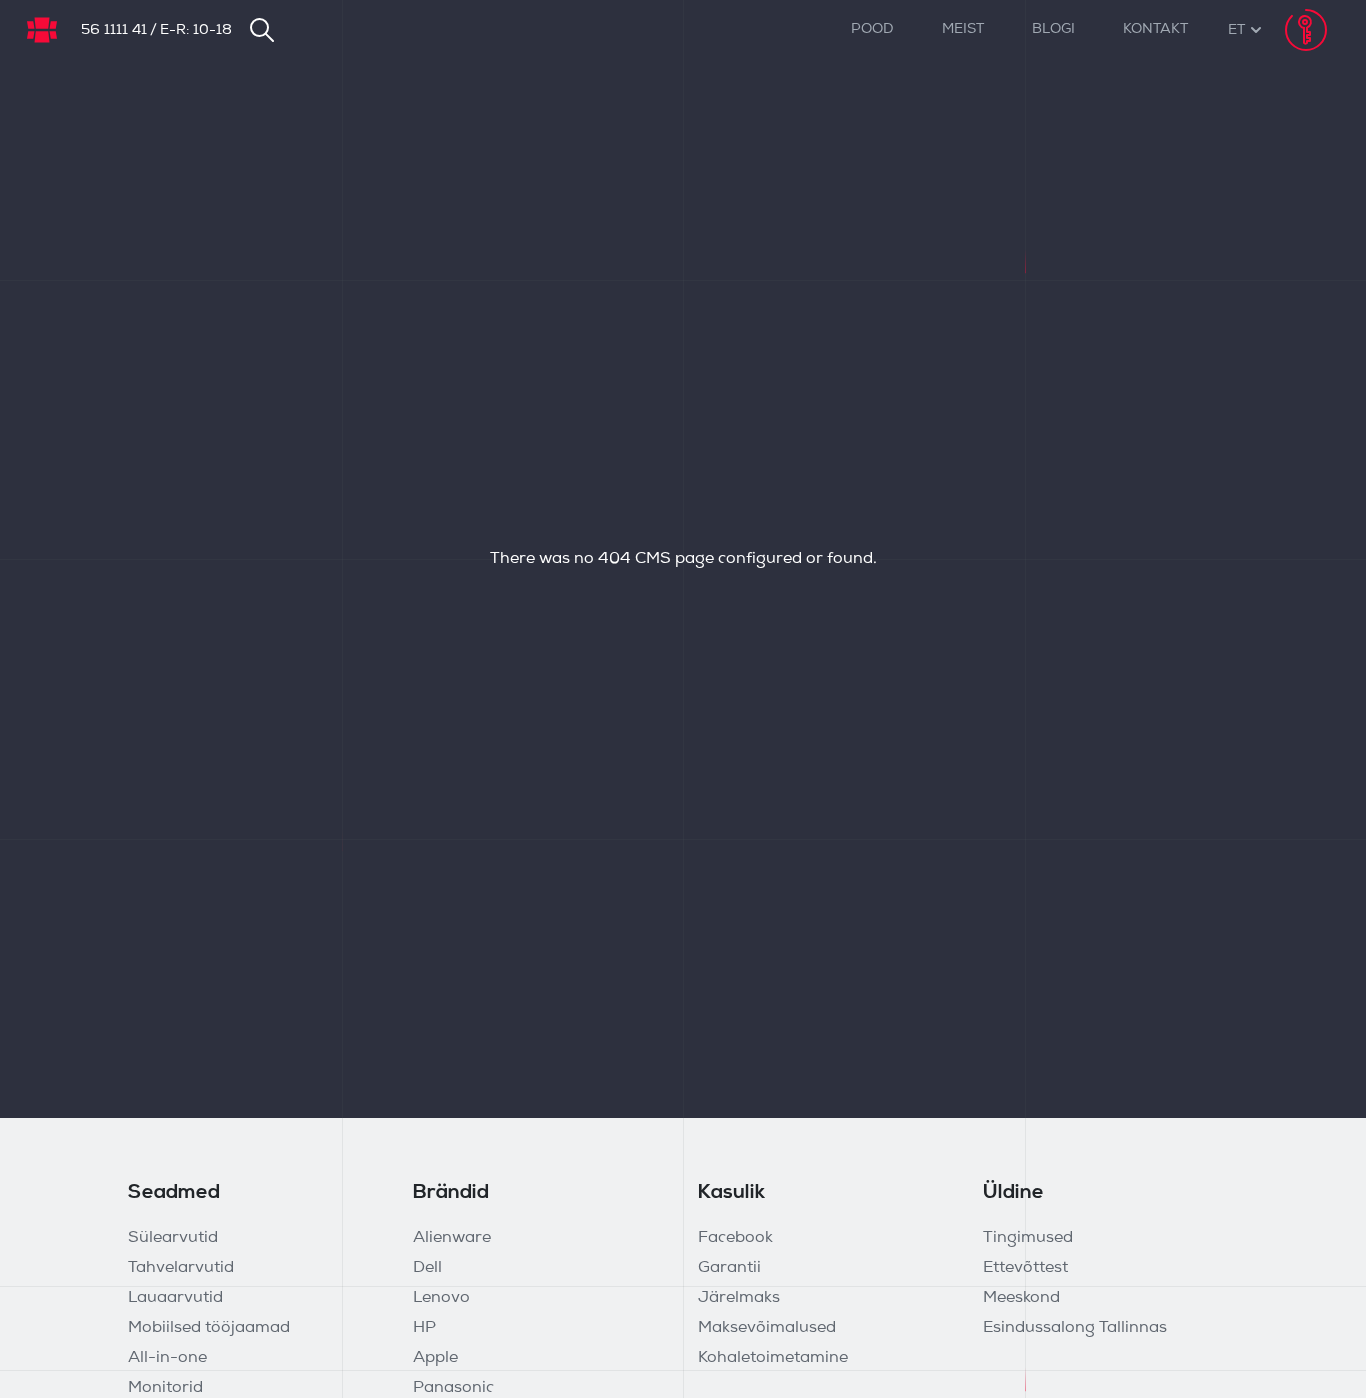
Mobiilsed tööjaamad (209, 1328)
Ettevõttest (1025, 1268)
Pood (872, 29)
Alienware (452, 1238)
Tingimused (1028, 1238)
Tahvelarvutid (181, 1268)
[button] (1236, 30)
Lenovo (441, 1298)
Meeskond (1021, 1298)
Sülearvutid (173, 1238)
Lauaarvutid (175, 1298)
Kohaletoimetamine (773, 1358)
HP (424, 1328)
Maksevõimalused (767, 1328)
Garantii (729, 1268)
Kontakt (1155, 29)
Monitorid (165, 1388)
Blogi (1053, 29)
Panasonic (453, 1388)
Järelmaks (739, 1298)
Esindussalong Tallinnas (1075, 1328)
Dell (427, 1268)
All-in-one (167, 1358)
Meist (963, 29)
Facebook (735, 1238)
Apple (435, 1358)
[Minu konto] (1306, 30)
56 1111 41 (114, 30)
